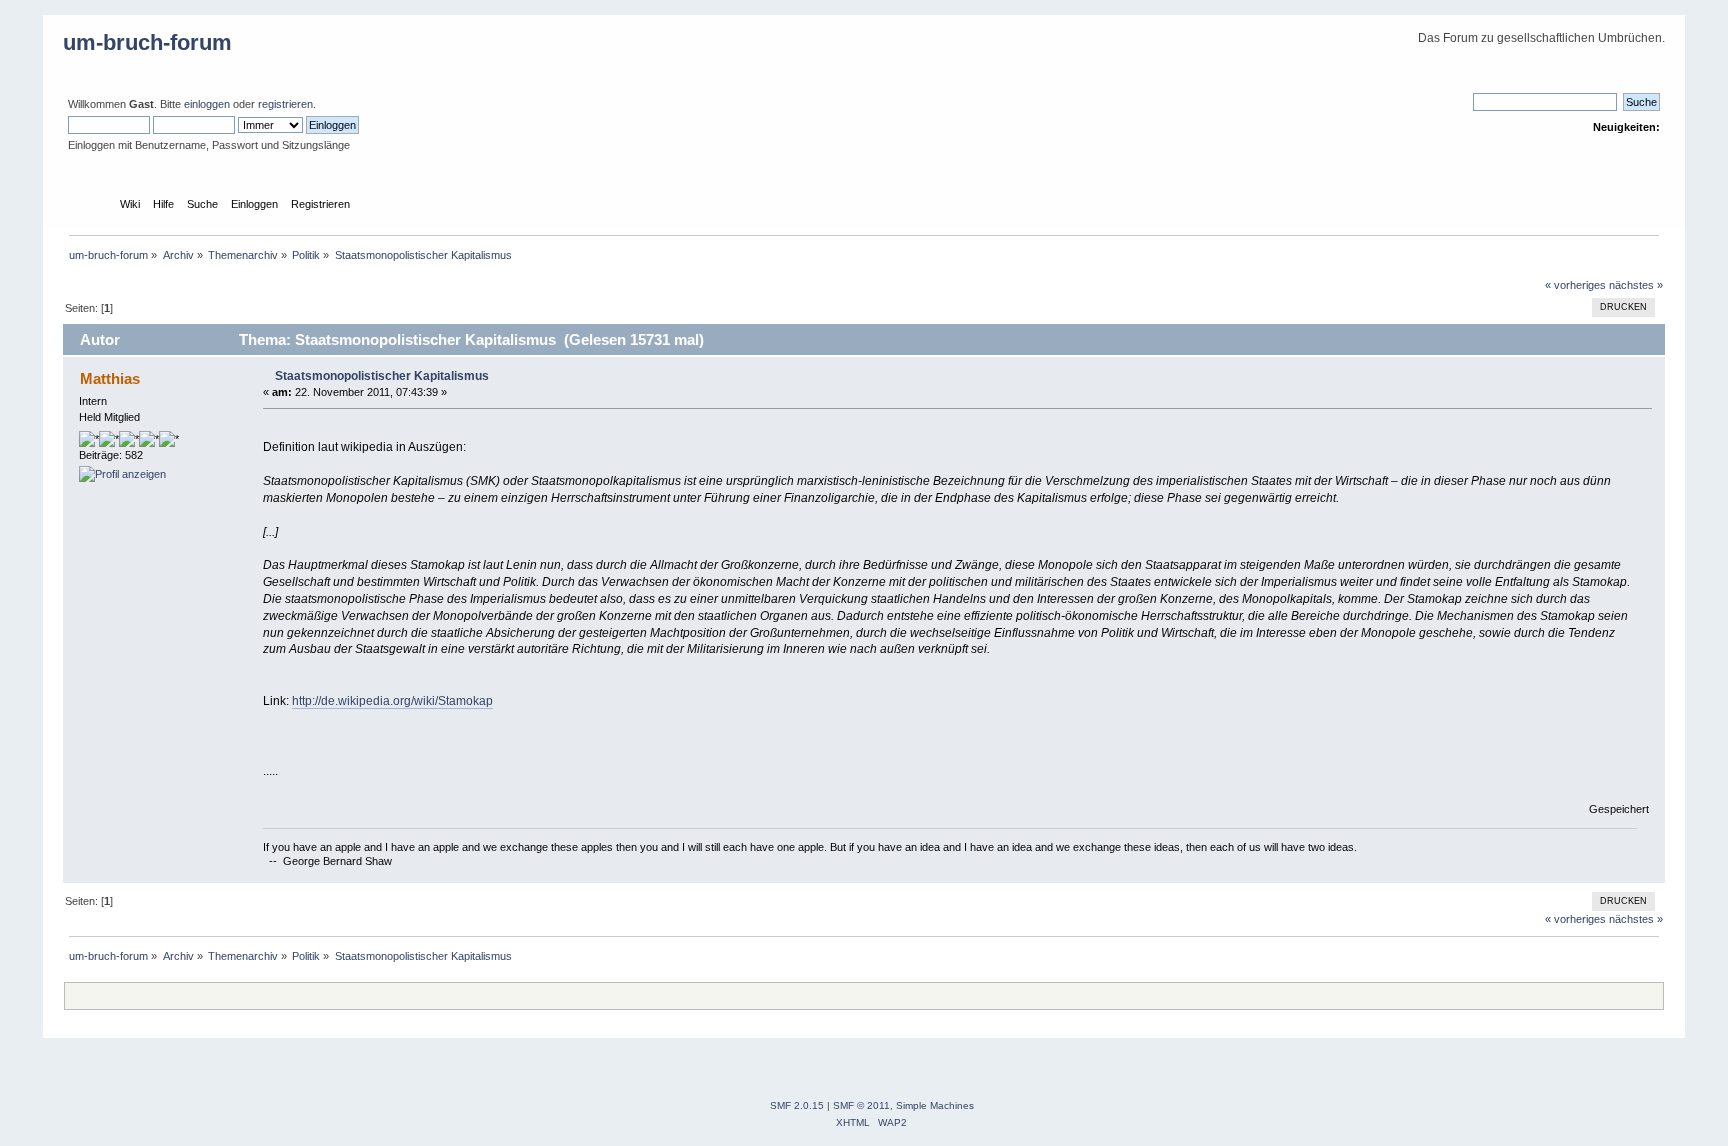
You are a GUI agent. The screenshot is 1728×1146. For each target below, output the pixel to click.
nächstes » (1636, 285)
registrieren (285, 104)
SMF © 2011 (861, 1105)
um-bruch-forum (147, 42)
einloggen (207, 104)
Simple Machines (935, 1105)
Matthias (110, 378)
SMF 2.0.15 (797, 1105)
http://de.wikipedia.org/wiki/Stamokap (392, 701)
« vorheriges (1575, 285)
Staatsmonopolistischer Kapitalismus (382, 376)
